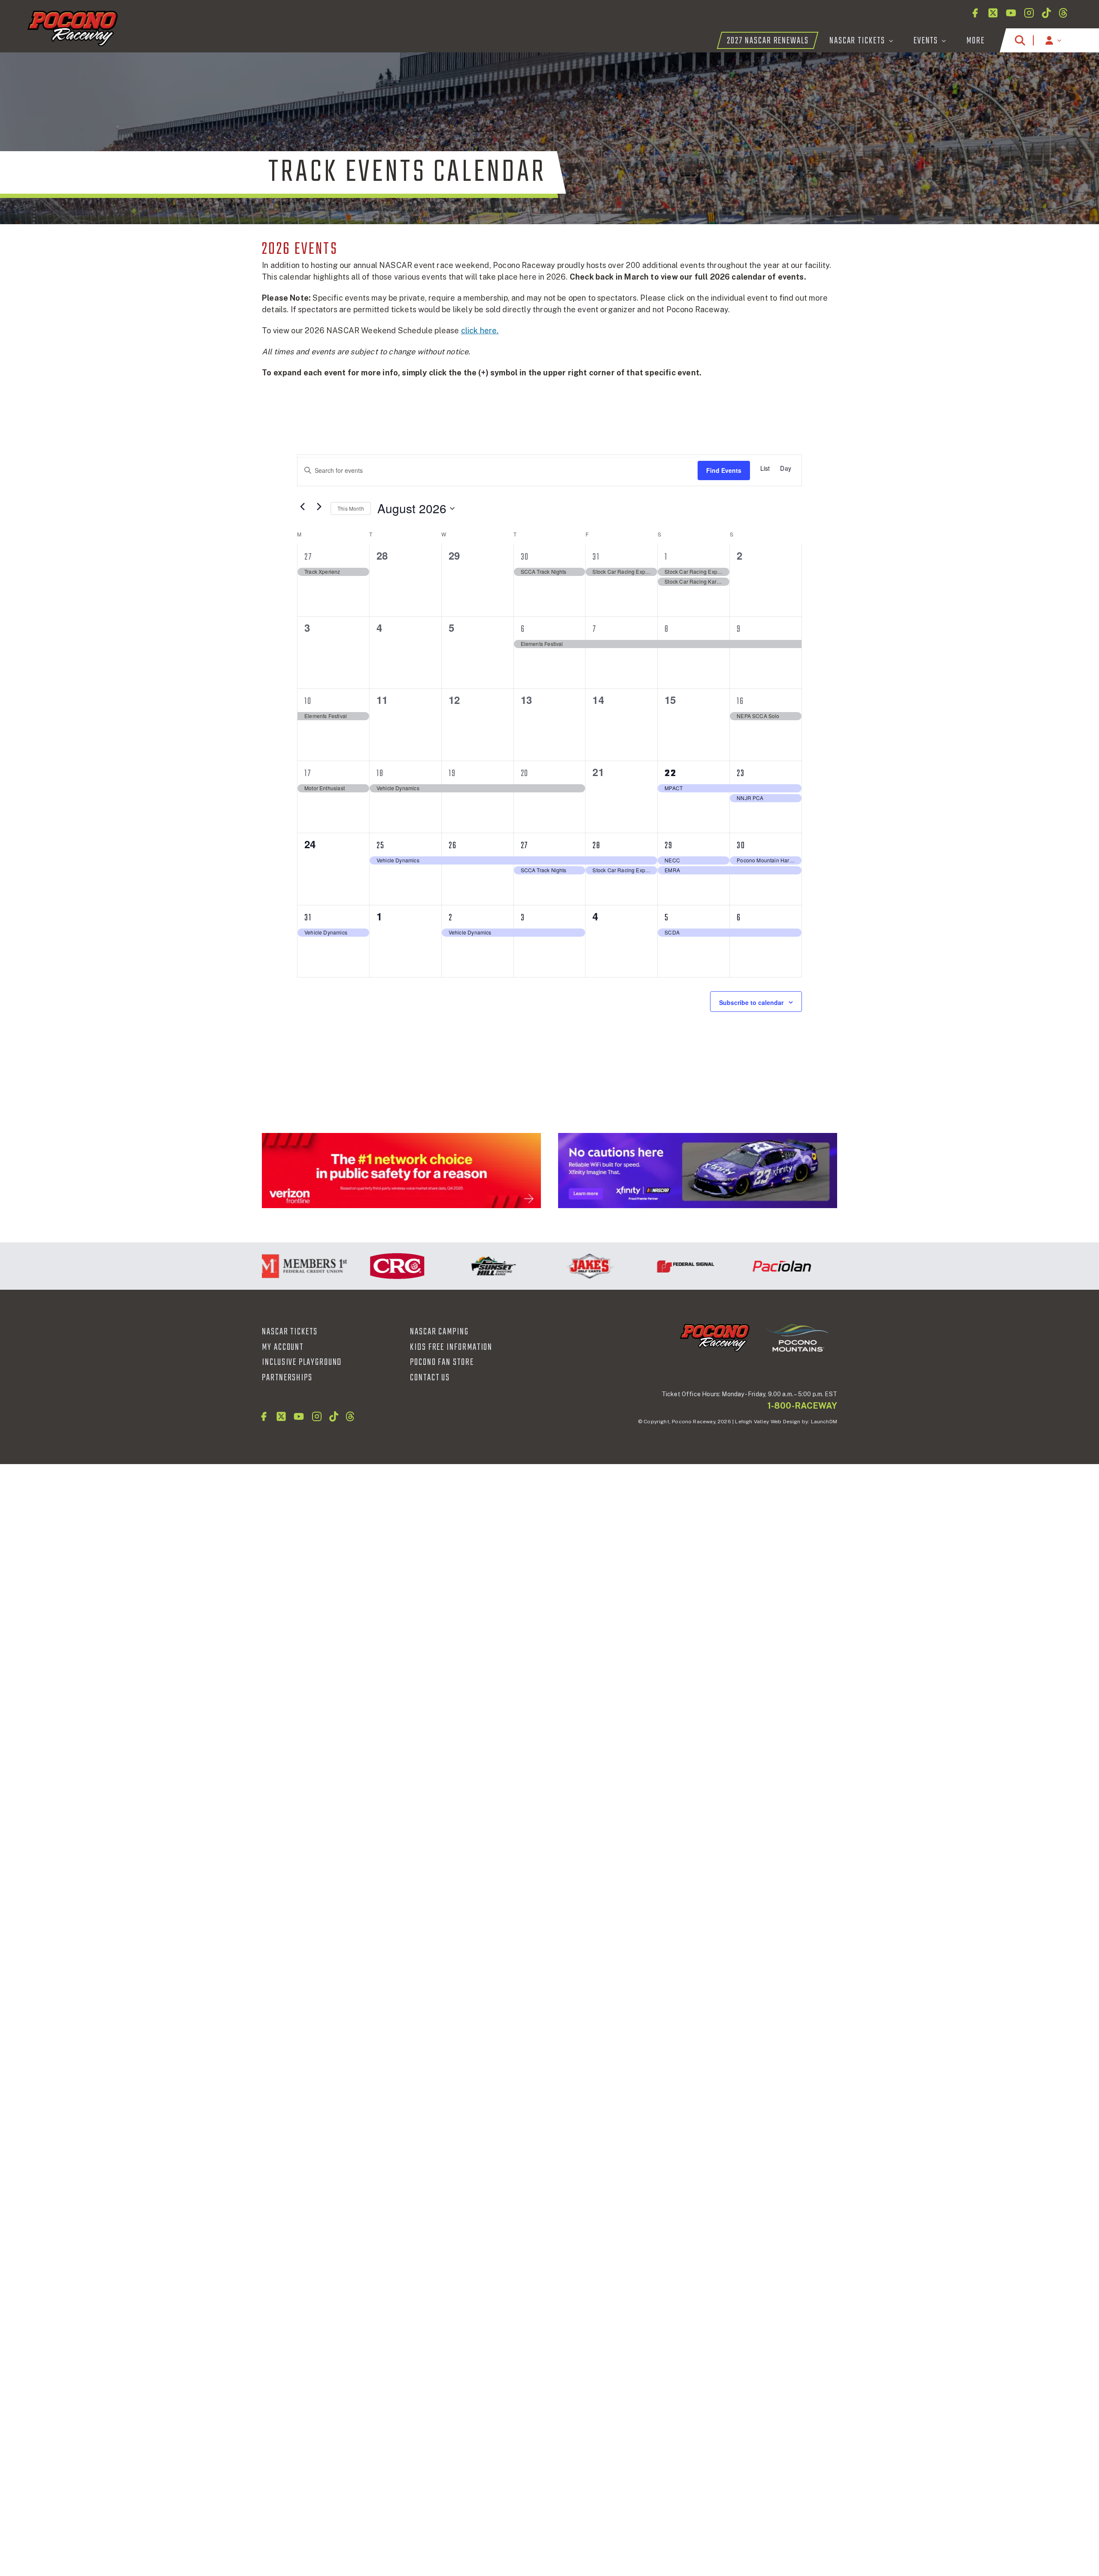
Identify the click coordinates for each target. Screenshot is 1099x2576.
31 (596, 557)
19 (452, 773)
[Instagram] (1029, 13)
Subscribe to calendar (751, 1002)
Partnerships (287, 1378)
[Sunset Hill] (444, 1266)
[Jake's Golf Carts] (540, 1266)
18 (380, 773)
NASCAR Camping (439, 1332)
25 (381, 846)
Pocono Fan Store (442, 1362)
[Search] (1020, 40)
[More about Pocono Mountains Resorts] (798, 1337)
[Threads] (1063, 13)
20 (525, 773)
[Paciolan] (733, 1266)
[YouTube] (1011, 13)
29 (669, 846)
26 (453, 846)
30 (525, 557)
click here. (480, 330)
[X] (993, 13)
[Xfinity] (698, 1171)
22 (671, 773)
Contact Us (430, 1378)
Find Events (724, 470)
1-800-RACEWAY (802, 1406)
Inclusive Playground (302, 1362)
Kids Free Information (451, 1347)
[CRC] (348, 1266)
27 (308, 557)
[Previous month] (302, 506)
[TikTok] (1046, 13)
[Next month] (319, 506)
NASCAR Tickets (290, 1332)
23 (741, 773)
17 (308, 773)
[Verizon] (401, 1171)
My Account (283, 1347)
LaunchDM (824, 1422)
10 (308, 701)
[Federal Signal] (637, 1266)
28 (597, 846)
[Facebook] (975, 13)
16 (740, 701)
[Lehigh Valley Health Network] (829, 1266)
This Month (351, 508)
